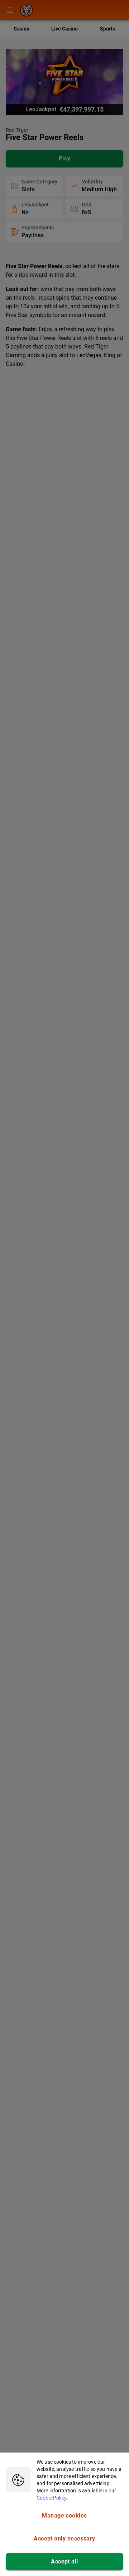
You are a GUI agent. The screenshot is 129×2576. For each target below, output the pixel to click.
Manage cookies (64, 2516)
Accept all (64, 2561)
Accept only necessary (64, 2538)
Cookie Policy (52, 2498)
